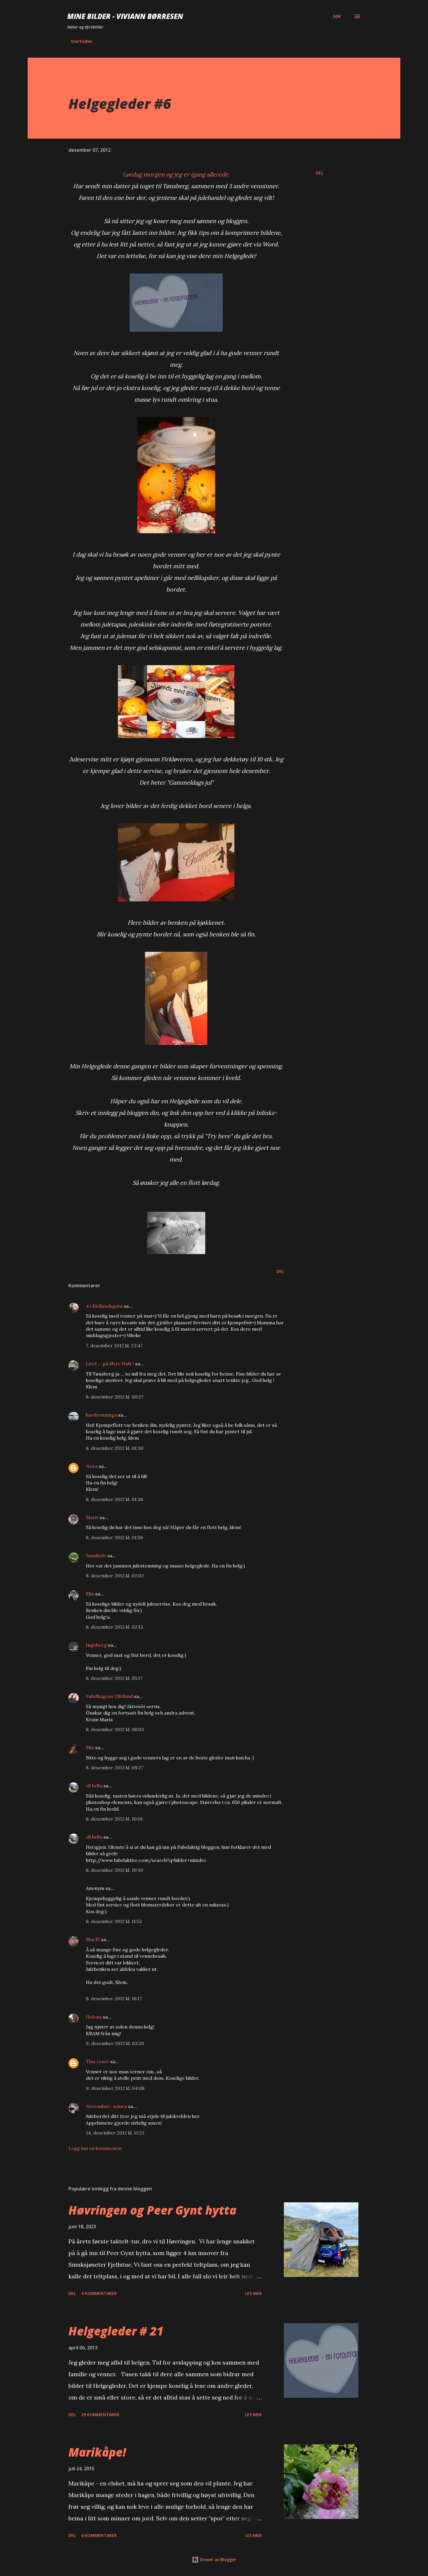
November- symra (106, 2106)
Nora (92, 1466)
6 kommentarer (99, 2535)
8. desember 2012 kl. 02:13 (114, 1627)
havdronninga (101, 1415)
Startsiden (82, 41)
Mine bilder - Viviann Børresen (125, 16)
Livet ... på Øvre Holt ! (110, 1364)
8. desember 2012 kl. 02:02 (115, 1576)
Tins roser (98, 2061)
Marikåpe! (97, 2452)
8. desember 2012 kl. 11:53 (114, 1921)
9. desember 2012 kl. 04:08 (115, 2088)
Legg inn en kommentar (95, 2148)
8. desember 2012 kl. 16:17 (114, 1998)
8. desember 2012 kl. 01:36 (114, 1499)
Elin (90, 1594)
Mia (90, 1747)
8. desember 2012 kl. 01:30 (115, 1448)
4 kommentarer (99, 2293)
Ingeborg (96, 1645)
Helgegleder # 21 (116, 2331)
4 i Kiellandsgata (104, 1306)
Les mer (253, 2293)
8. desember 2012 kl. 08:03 (115, 1729)
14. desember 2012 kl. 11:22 (115, 2133)
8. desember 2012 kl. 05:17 (114, 1678)
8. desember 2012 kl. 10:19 (114, 1819)
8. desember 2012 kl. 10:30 (115, 1870)
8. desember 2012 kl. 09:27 (115, 1768)
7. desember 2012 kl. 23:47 (114, 1346)
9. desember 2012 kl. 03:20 (115, 2043)
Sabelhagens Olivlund (109, 1696)
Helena (94, 2017)
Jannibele (96, 1556)
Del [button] (320, 173)
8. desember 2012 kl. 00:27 (115, 1397)
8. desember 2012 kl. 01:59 (114, 1537)
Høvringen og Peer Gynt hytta (152, 2210)
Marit (92, 1517)
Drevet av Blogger (217, 2560)
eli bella (94, 1786)
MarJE (93, 1939)
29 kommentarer (100, 2415)
